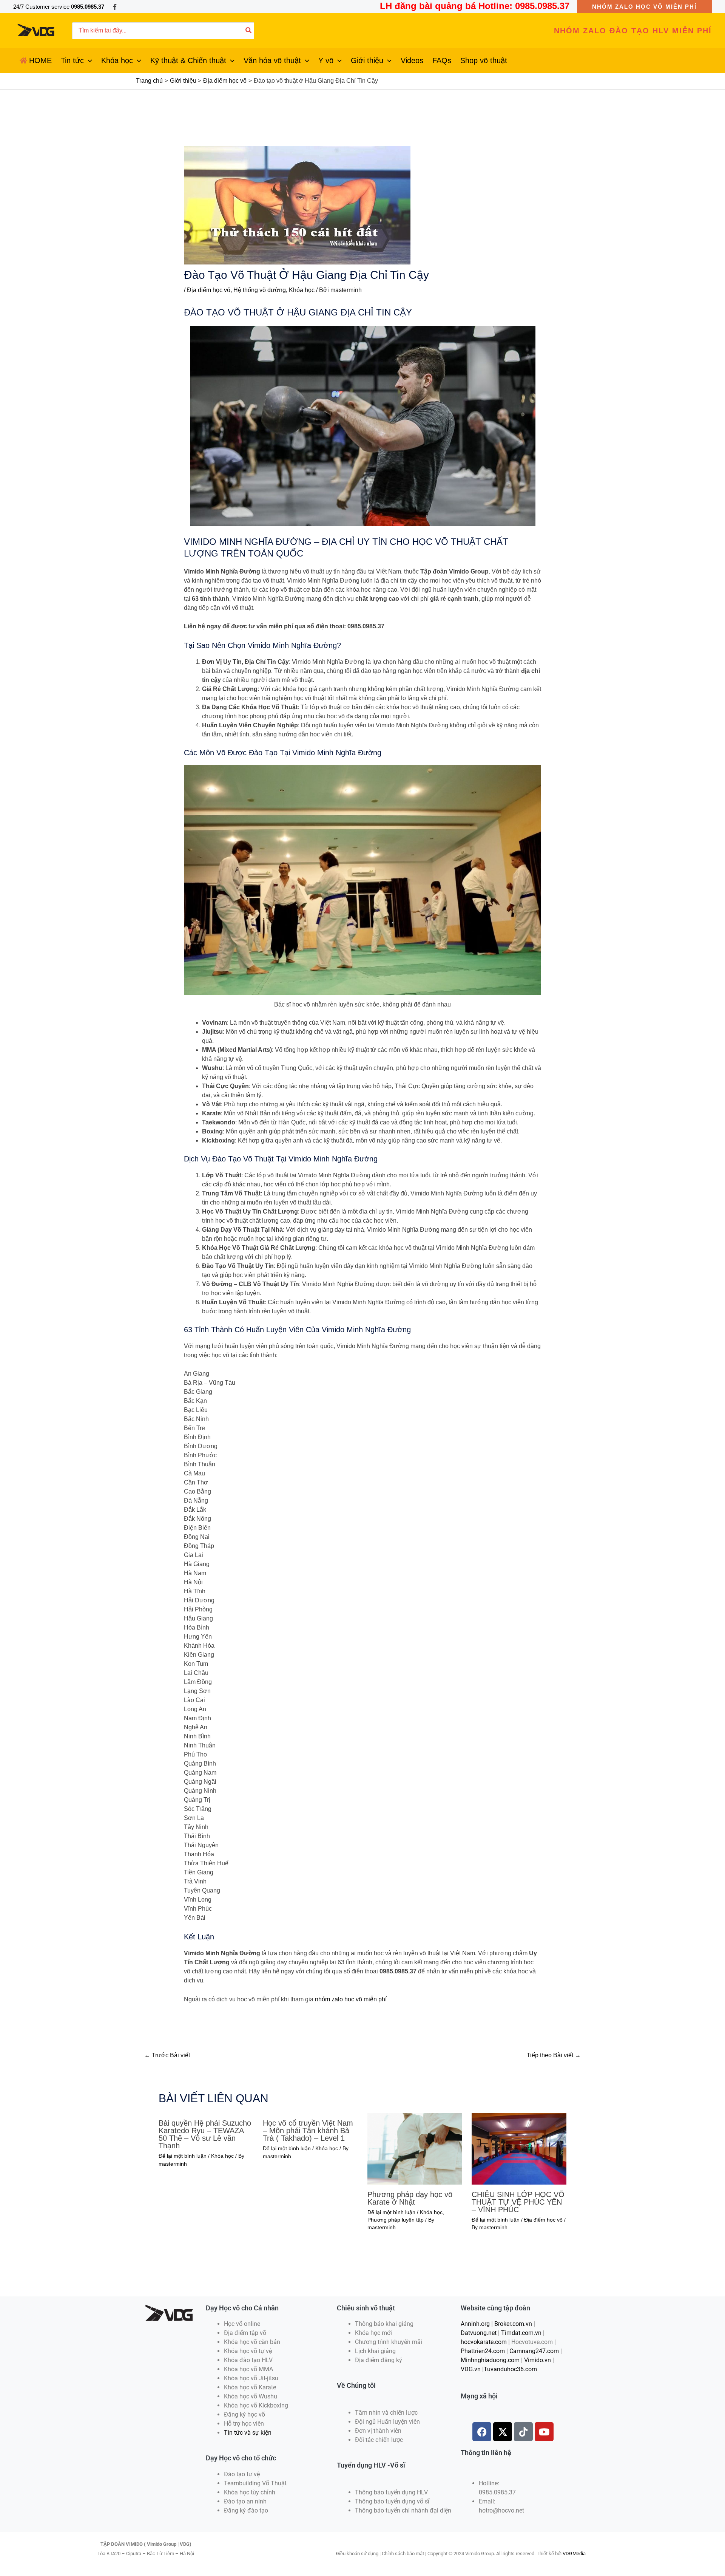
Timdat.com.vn (521, 2333)
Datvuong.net (479, 2333)
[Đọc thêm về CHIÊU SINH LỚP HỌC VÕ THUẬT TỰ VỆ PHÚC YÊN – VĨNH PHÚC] (519, 2148)
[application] (88, 60)
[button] (644, 7)
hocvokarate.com (484, 2342)
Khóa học (302, 290)
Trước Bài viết (167, 2055)
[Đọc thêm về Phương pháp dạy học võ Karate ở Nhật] (415, 2148)
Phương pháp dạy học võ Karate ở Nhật (410, 2198)
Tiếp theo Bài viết (554, 2055)
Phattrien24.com (483, 2351)
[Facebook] (115, 7)
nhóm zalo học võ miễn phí (351, 1999)
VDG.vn (471, 2369)
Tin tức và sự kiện (248, 2433)
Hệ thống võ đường (260, 290)
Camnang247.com (534, 2351)
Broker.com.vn (513, 2324)
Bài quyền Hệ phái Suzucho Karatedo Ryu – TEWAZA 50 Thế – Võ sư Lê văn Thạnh (205, 2134)
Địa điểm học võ (209, 290)
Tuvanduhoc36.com (510, 2369)
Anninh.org (475, 2324)
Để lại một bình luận (183, 2156)
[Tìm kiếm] (249, 31)
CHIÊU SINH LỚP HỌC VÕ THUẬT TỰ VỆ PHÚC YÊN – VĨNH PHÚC (518, 2202)
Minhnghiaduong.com (490, 2360)
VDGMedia (574, 2554)
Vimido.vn (538, 2360)
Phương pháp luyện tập (396, 2220)
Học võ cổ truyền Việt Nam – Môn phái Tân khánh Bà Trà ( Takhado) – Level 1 (308, 2131)
